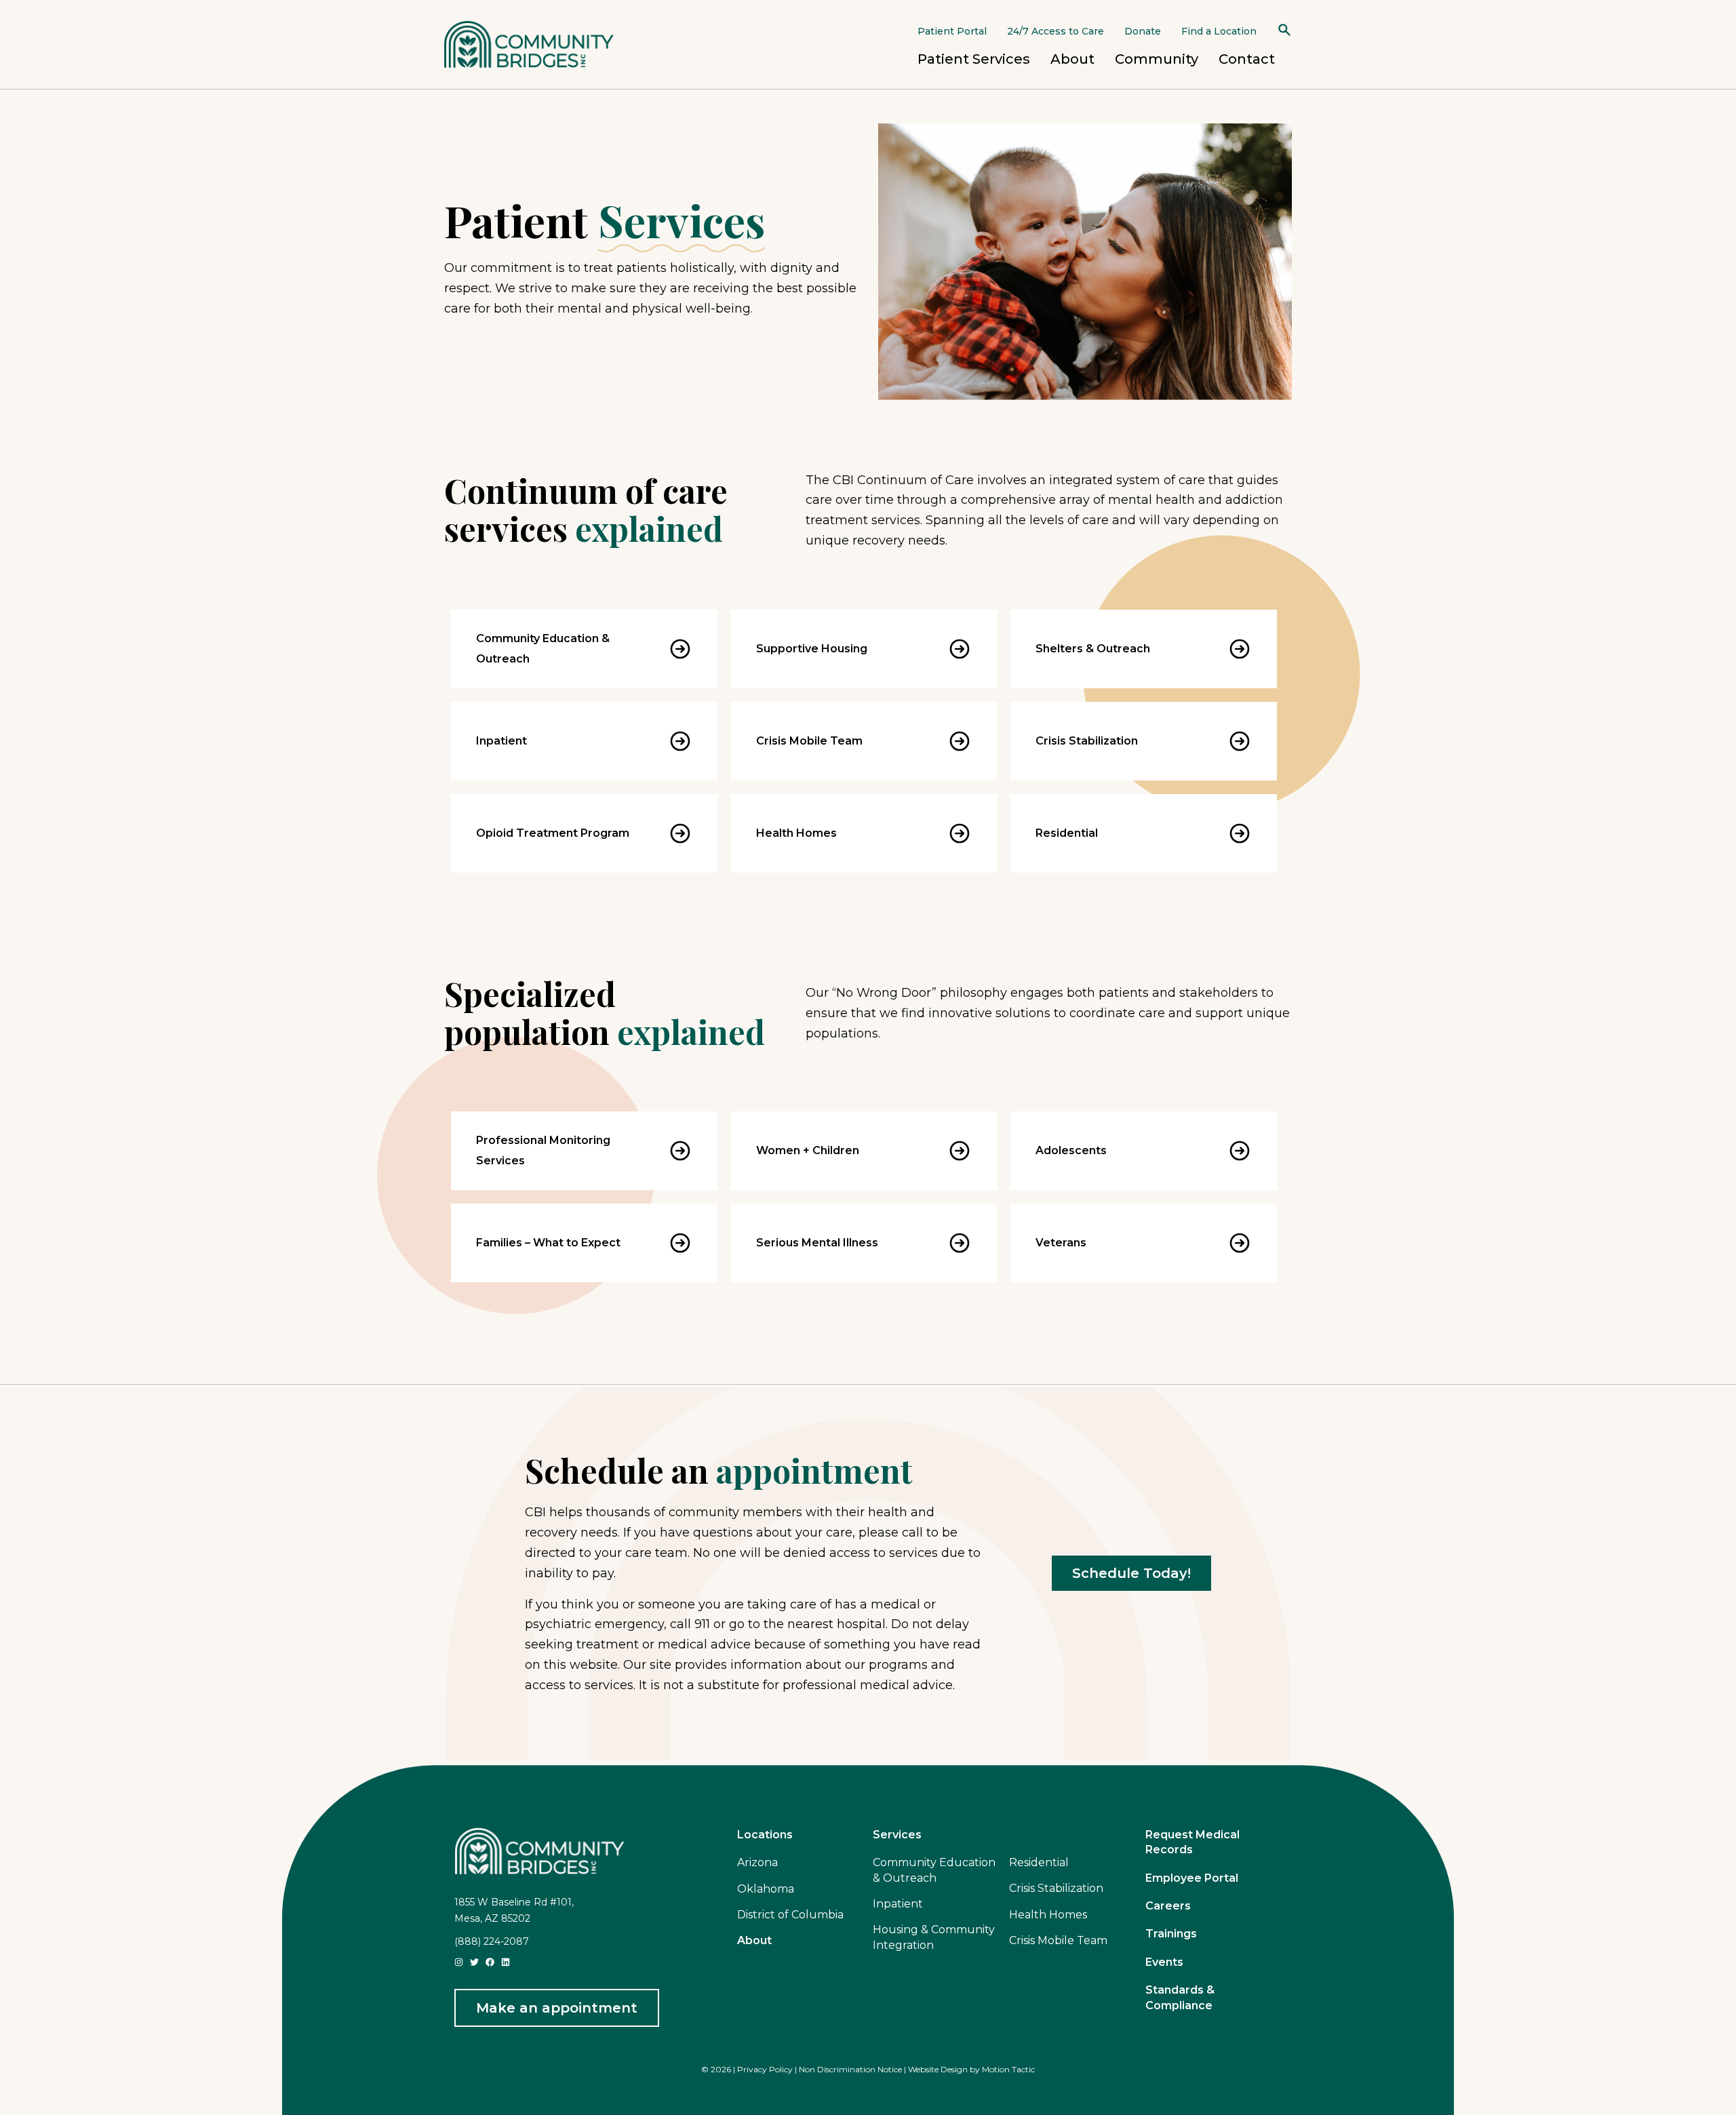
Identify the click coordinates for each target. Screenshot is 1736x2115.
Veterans (1061, 1243)
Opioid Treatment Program (553, 833)
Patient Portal (952, 31)
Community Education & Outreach (543, 649)
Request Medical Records (1192, 1842)
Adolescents (1071, 1150)
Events (1164, 1962)
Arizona (757, 1862)
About (1072, 59)
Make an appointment (557, 2008)
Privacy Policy (765, 2069)
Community (1157, 59)
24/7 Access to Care (1056, 31)
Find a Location (1219, 31)
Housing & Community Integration (934, 1937)
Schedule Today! (1131, 1573)
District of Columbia (790, 1915)
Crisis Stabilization (1087, 741)
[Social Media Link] (459, 1961)
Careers (1168, 1906)
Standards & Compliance (1180, 1997)
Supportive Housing (812, 649)
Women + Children (808, 1150)
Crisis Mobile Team (809, 741)
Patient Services (974, 59)
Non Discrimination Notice (850, 2069)
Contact (1247, 59)
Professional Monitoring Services (543, 1150)
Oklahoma (766, 1889)
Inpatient (501, 741)
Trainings (1171, 1934)
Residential (1067, 833)
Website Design (938, 2069)
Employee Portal (1192, 1878)
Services (897, 1835)
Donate (1143, 31)
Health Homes (796, 833)
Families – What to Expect (548, 1243)
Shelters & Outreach (1093, 649)
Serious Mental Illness (817, 1243)
